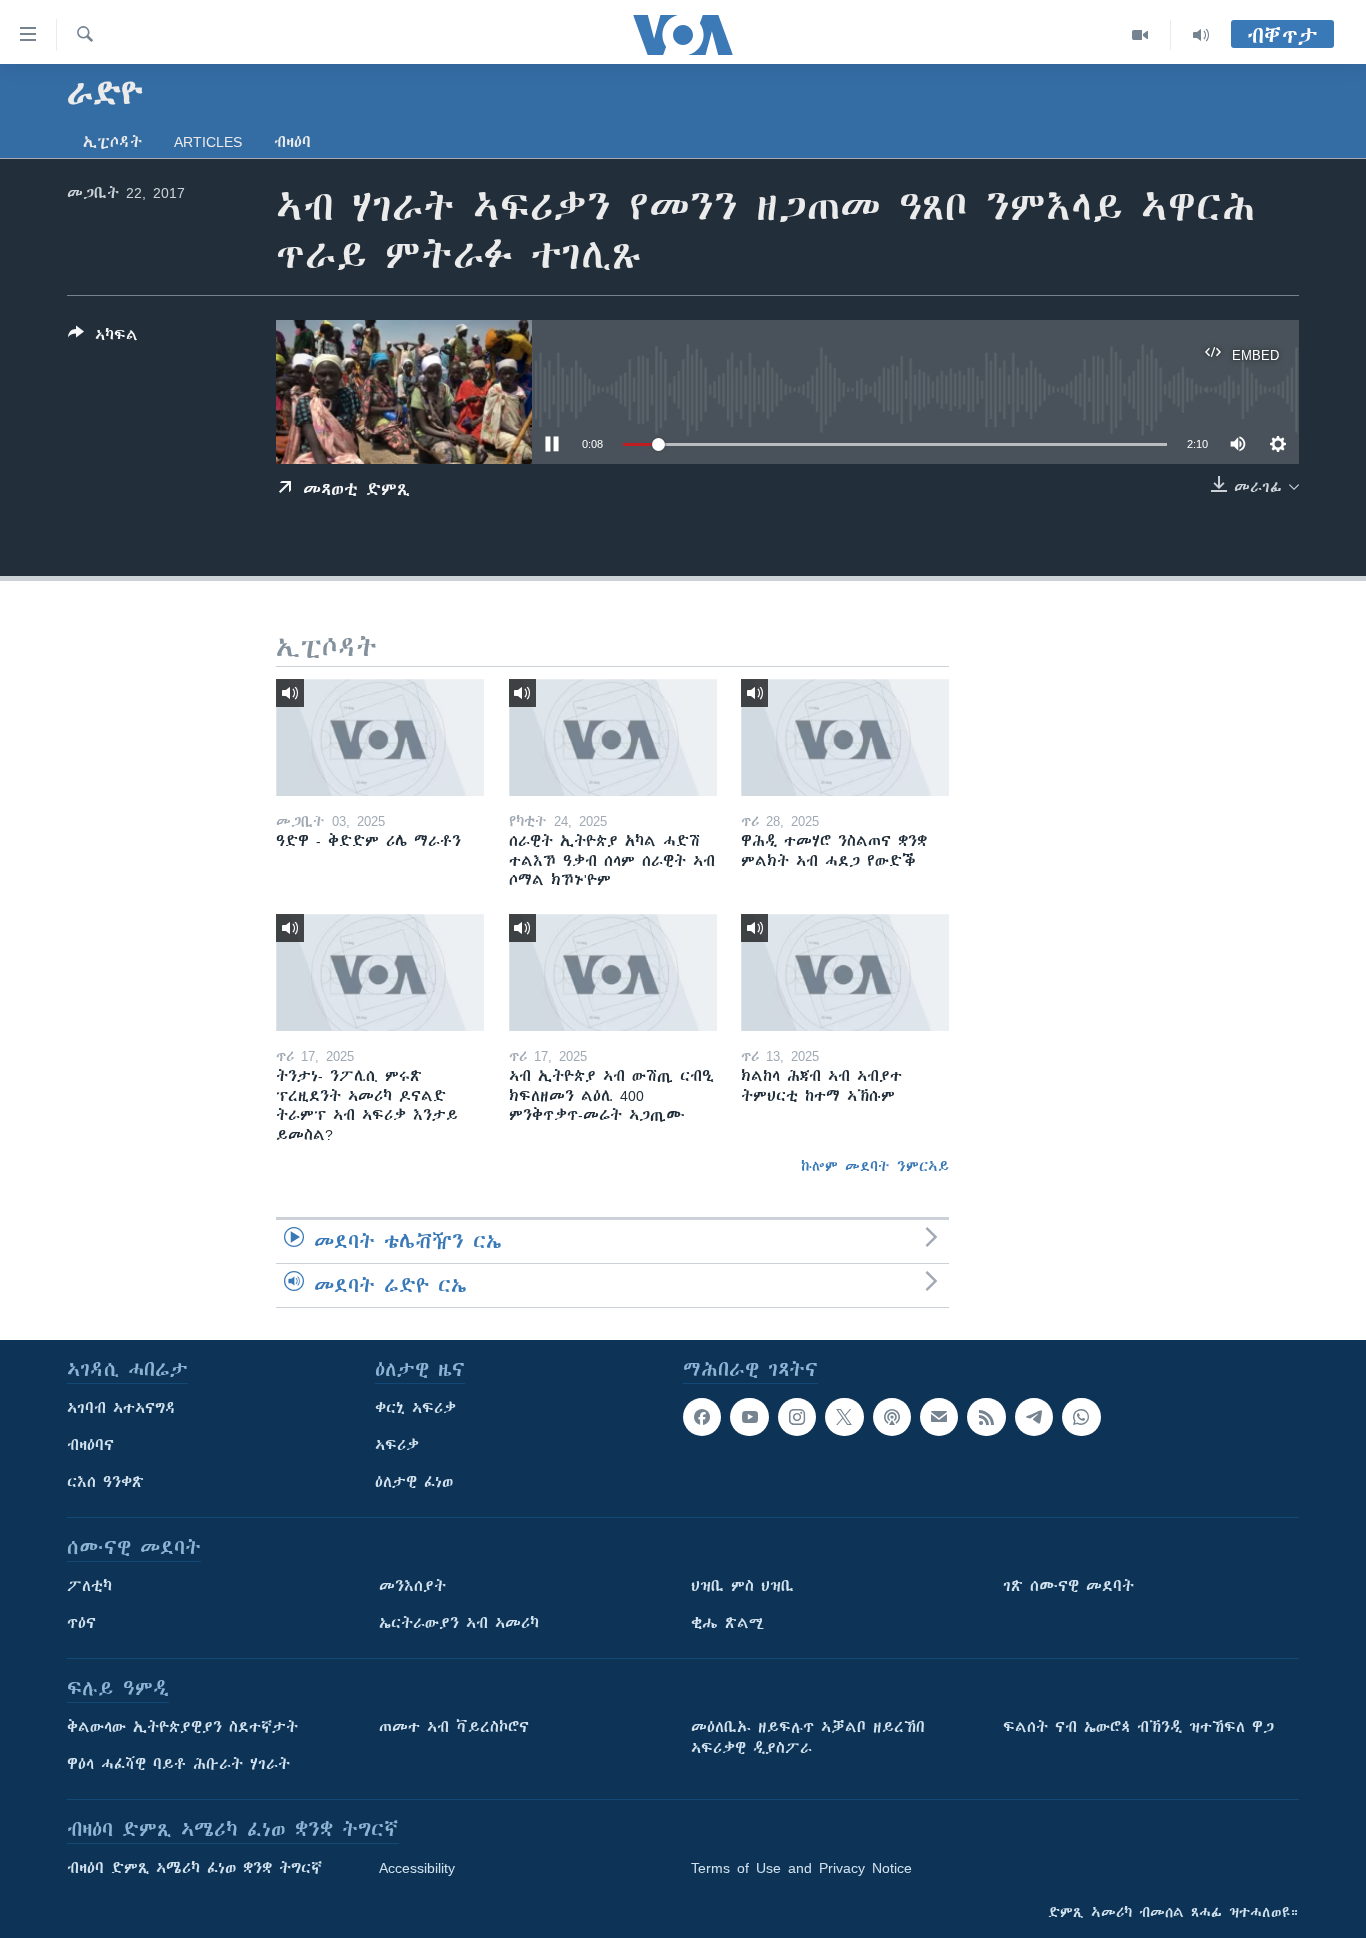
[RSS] (986, 1417)
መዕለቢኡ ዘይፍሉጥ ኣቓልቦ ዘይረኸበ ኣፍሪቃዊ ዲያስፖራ (808, 1737)
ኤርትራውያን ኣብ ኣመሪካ (459, 1623)
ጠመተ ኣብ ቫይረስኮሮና (454, 1727)
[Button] (103, 338)
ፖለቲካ (89, 1586)
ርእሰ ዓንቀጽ (105, 1482)
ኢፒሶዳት (112, 142)
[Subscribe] (939, 1417)
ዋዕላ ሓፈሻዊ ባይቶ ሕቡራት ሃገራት (178, 1764)
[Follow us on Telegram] (1034, 1417)
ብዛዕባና (90, 1445)
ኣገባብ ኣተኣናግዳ (121, 1408)
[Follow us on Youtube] (749, 1417)
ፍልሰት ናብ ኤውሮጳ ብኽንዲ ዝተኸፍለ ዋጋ (1138, 1727)
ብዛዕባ (292, 142)
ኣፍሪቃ (397, 1445)
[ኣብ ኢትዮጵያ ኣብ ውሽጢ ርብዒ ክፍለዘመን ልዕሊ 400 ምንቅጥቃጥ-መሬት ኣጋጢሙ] (613, 972)
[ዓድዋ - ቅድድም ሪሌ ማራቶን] (380, 737)
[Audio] (1201, 35)
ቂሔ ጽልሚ (727, 1623)
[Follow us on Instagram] (797, 1417)
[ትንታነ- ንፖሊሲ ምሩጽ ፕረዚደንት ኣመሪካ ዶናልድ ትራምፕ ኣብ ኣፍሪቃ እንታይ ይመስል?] (380, 972)
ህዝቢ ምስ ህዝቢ (742, 1586)
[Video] (1140, 35)
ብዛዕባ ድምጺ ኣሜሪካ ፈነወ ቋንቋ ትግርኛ (194, 1868)
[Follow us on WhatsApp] (1081, 1417)
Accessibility (417, 1868)
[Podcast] (892, 1417)
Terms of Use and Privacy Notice (801, 1868)
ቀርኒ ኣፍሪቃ (415, 1408)
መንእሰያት (412, 1586)
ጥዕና (81, 1623)
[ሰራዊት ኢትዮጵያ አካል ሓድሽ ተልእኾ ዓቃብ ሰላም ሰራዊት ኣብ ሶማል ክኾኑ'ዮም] (613, 737)
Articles (208, 142)
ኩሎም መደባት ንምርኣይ (875, 1166)
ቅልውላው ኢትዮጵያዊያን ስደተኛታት (182, 1727)
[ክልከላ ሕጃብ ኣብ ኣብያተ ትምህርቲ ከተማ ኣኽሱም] (845, 972)
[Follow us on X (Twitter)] (844, 1417)
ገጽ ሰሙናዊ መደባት (1068, 1586)
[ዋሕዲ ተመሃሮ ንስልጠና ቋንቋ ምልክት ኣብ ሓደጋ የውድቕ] (845, 737)
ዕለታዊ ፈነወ (414, 1482)
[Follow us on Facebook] (702, 1417)
